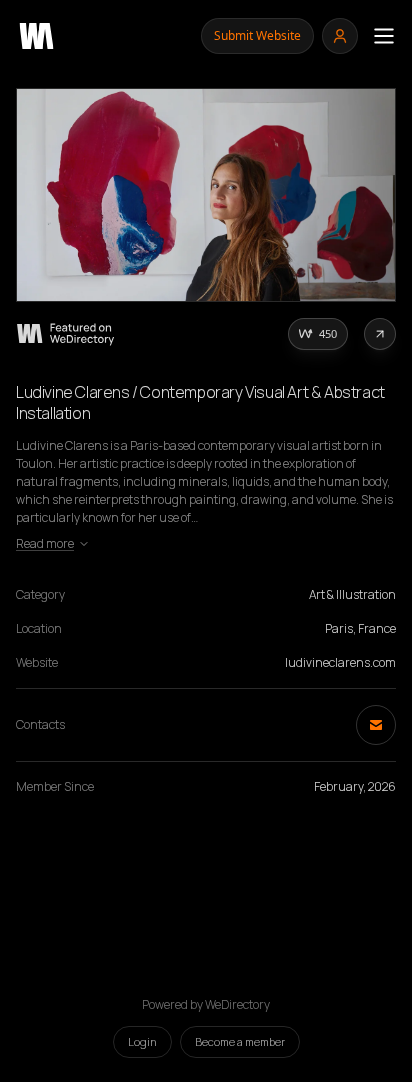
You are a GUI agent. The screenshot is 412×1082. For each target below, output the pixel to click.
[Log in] (340, 36)
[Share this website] (380, 334)
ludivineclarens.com (340, 662)
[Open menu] (384, 36)
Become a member (240, 1041)
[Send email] (376, 725)
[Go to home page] (36, 36)
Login (142, 1041)
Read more (45, 543)
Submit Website (257, 35)
